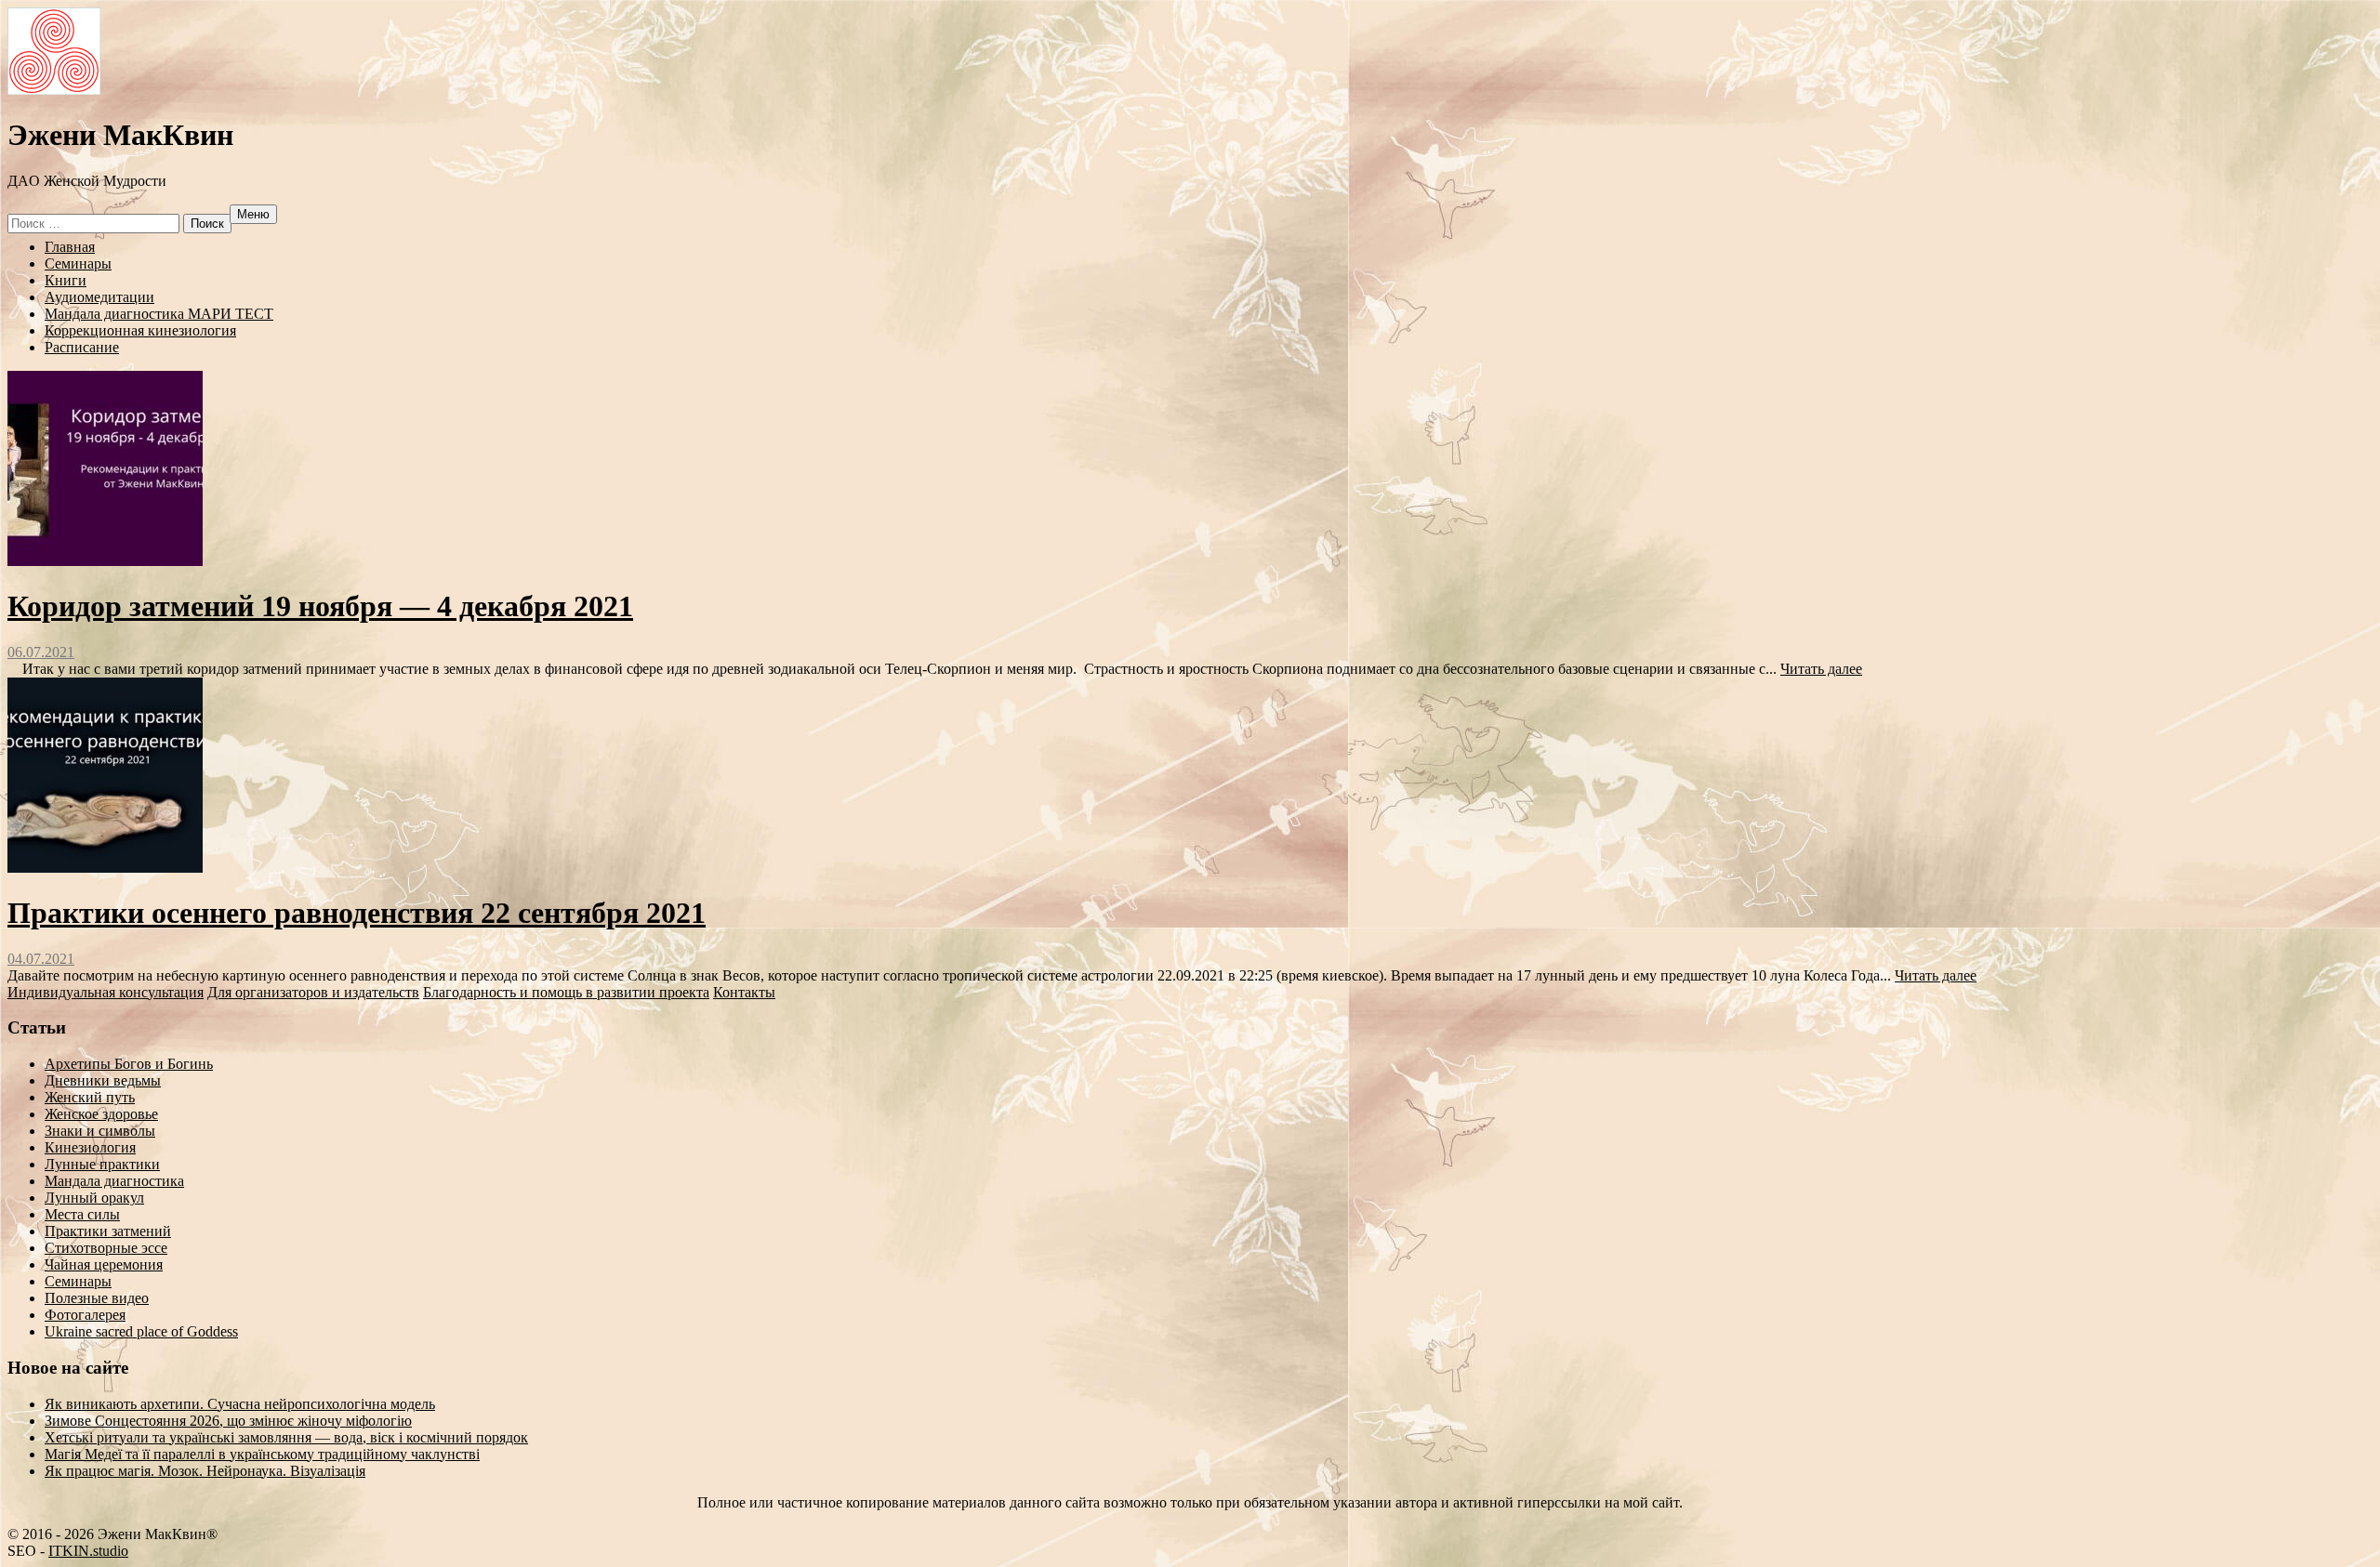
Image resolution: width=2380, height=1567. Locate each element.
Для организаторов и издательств (313, 992)
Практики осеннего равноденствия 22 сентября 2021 (357, 913)
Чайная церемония (104, 1264)
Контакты (744, 992)
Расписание (82, 347)
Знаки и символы (100, 1131)
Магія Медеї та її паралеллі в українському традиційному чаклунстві (262, 1454)
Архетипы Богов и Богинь (129, 1064)
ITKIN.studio (88, 1551)
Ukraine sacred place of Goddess (141, 1331)
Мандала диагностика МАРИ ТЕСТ (159, 314)
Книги (66, 280)
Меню (253, 214)
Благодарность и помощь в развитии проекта (566, 992)
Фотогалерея (85, 1315)
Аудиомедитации (99, 297)
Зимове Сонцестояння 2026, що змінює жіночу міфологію (228, 1421)
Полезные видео (97, 1298)
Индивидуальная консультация (106, 992)
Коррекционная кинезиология (140, 330)
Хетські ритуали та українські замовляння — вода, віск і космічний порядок (286, 1437)
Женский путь (90, 1097)
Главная (70, 247)
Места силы (82, 1214)
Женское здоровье (101, 1114)
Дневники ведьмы (103, 1080)
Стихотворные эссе (106, 1248)
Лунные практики (102, 1164)
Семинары (78, 263)
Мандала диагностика (114, 1181)
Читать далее (1821, 669)
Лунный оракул (94, 1198)
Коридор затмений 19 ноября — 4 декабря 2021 (320, 606)
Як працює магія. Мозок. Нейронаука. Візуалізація (205, 1471)
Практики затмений (108, 1231)
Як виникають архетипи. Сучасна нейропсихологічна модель (240, 1404)
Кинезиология (90, 1147)
